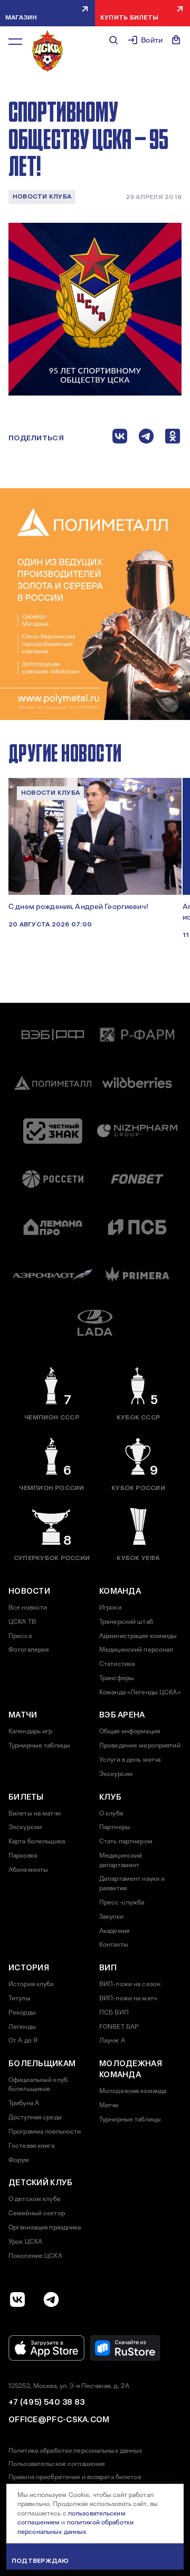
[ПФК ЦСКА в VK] (17, 2299)
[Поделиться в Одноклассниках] (173, 438)
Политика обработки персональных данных (75, 2451)
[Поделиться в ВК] (120, 438)
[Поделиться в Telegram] (146, 438)
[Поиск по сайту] (113, 40)
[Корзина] (176, 40)
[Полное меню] (15, 42)
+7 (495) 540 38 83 (46, 2402)
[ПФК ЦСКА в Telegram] (51, 2299)
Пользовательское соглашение (57, 2464)
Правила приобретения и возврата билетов (75, 2477)
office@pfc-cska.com (59, 2420)
